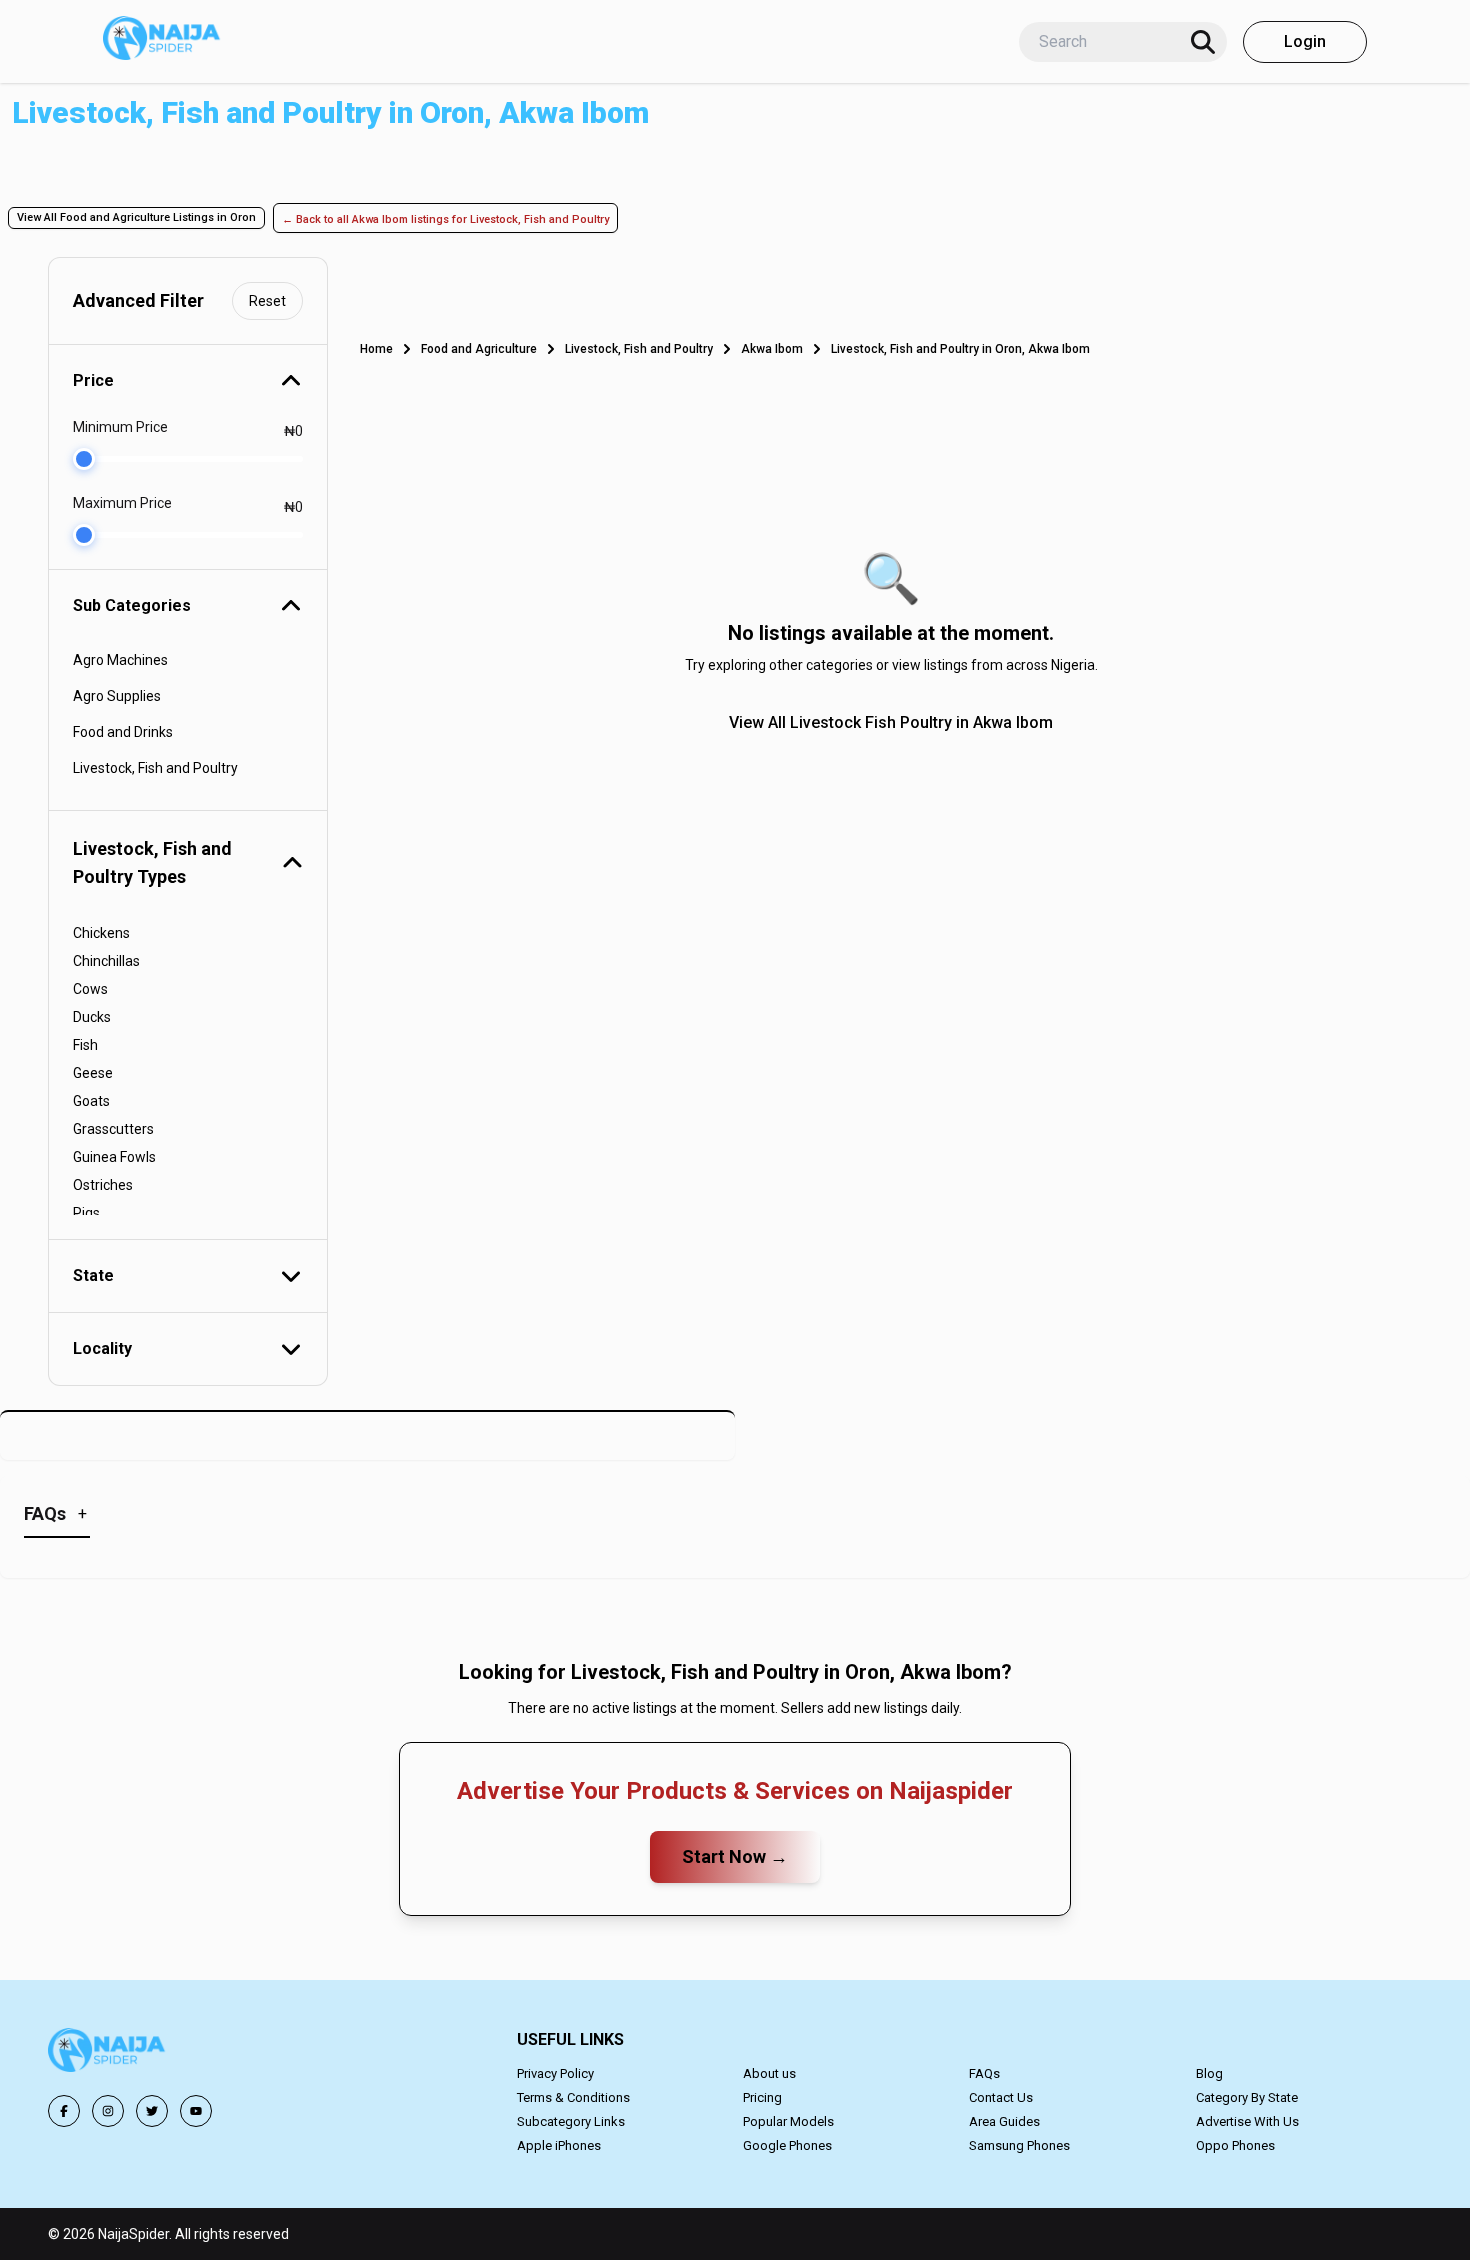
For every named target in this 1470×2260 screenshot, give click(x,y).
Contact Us (1001, 2097)
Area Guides (1004, 2121)
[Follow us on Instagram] (108, 2111)
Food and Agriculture (479, 349)
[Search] (1203, 42)
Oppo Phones (1235, 2145)
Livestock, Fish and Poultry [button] (155, 768)
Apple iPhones (559, 2145)
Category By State (1247, 2097)
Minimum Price (120, 427)
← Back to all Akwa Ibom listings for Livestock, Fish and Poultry (445, 219)
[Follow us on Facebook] (64, 2111)
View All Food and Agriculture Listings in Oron (136, 217)
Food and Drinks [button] (123, 732)
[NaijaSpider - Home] (108, 2053)
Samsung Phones (1019, 2145)
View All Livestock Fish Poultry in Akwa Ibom (891, 722)
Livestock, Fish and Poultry (639, 349)
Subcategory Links (571, 2121)
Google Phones (787, 2145)
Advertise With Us (1247, 2121)
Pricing (762, 2097)
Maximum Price (122, 503)
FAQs (984, 2073)
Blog (1209, 2073)
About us (769, 2073)
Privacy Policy (555, 2073)
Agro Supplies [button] (117, 696)
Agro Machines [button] (120, 660)
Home (376, 349)
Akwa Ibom (772, 349)
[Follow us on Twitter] (152, 2111)
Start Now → (735, 1856)
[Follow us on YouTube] (196, 2111)
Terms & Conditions (573, 2097)
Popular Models (788, 2121)
